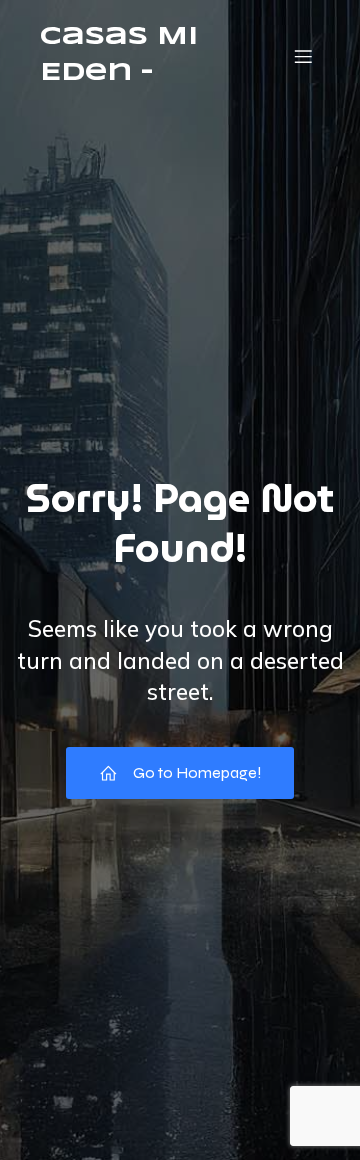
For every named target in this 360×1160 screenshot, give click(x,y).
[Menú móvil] (303, 56)
